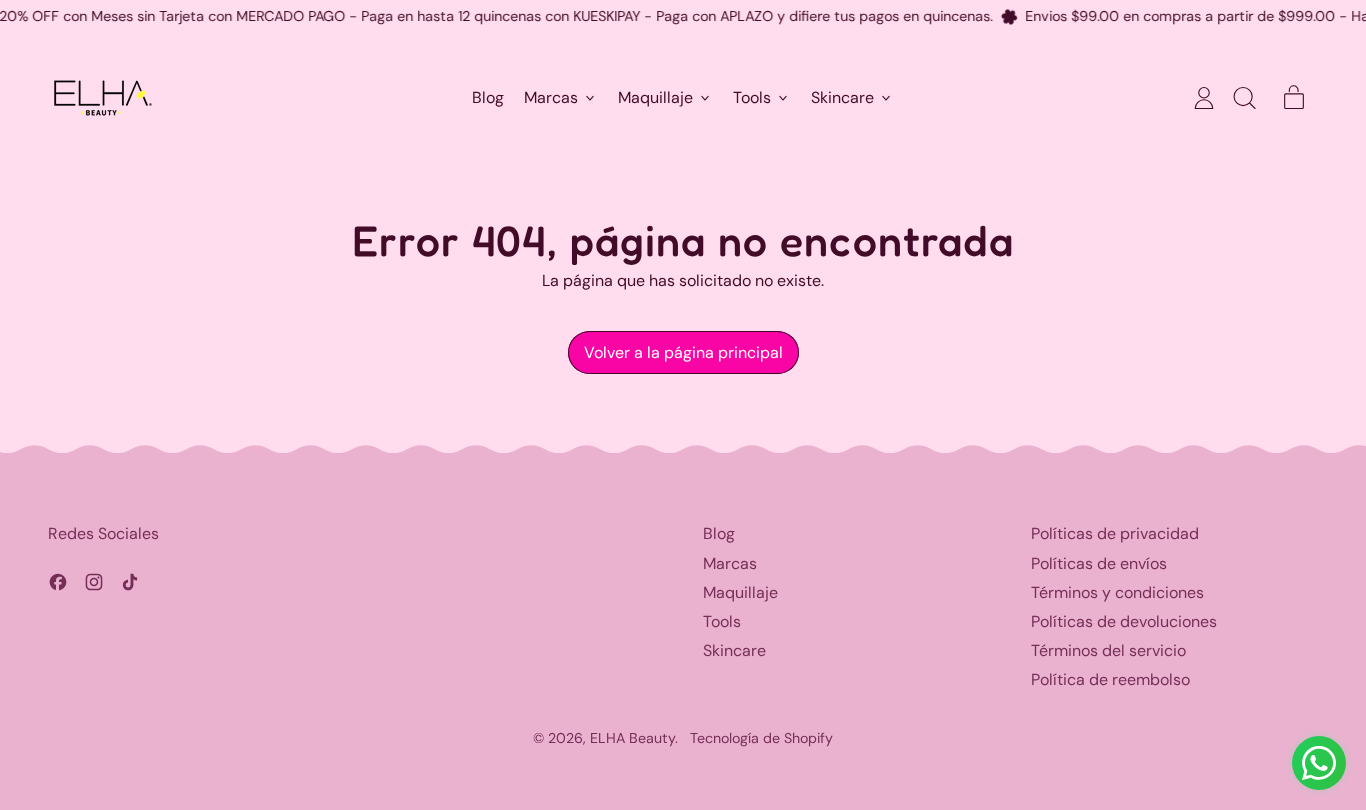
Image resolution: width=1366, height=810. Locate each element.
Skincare (734, 650)
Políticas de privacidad (1115, 533)
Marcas (730, 563)
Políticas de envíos (1099, 563)
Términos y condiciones (1117, 592)
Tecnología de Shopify (761, 738)
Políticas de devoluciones (1124, 621)
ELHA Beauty (632, 738)
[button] (1244, 98)
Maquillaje (740, 592)
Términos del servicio (1108, 650)
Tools (722, 621)
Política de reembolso (1110, 679)
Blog (488, 98)
